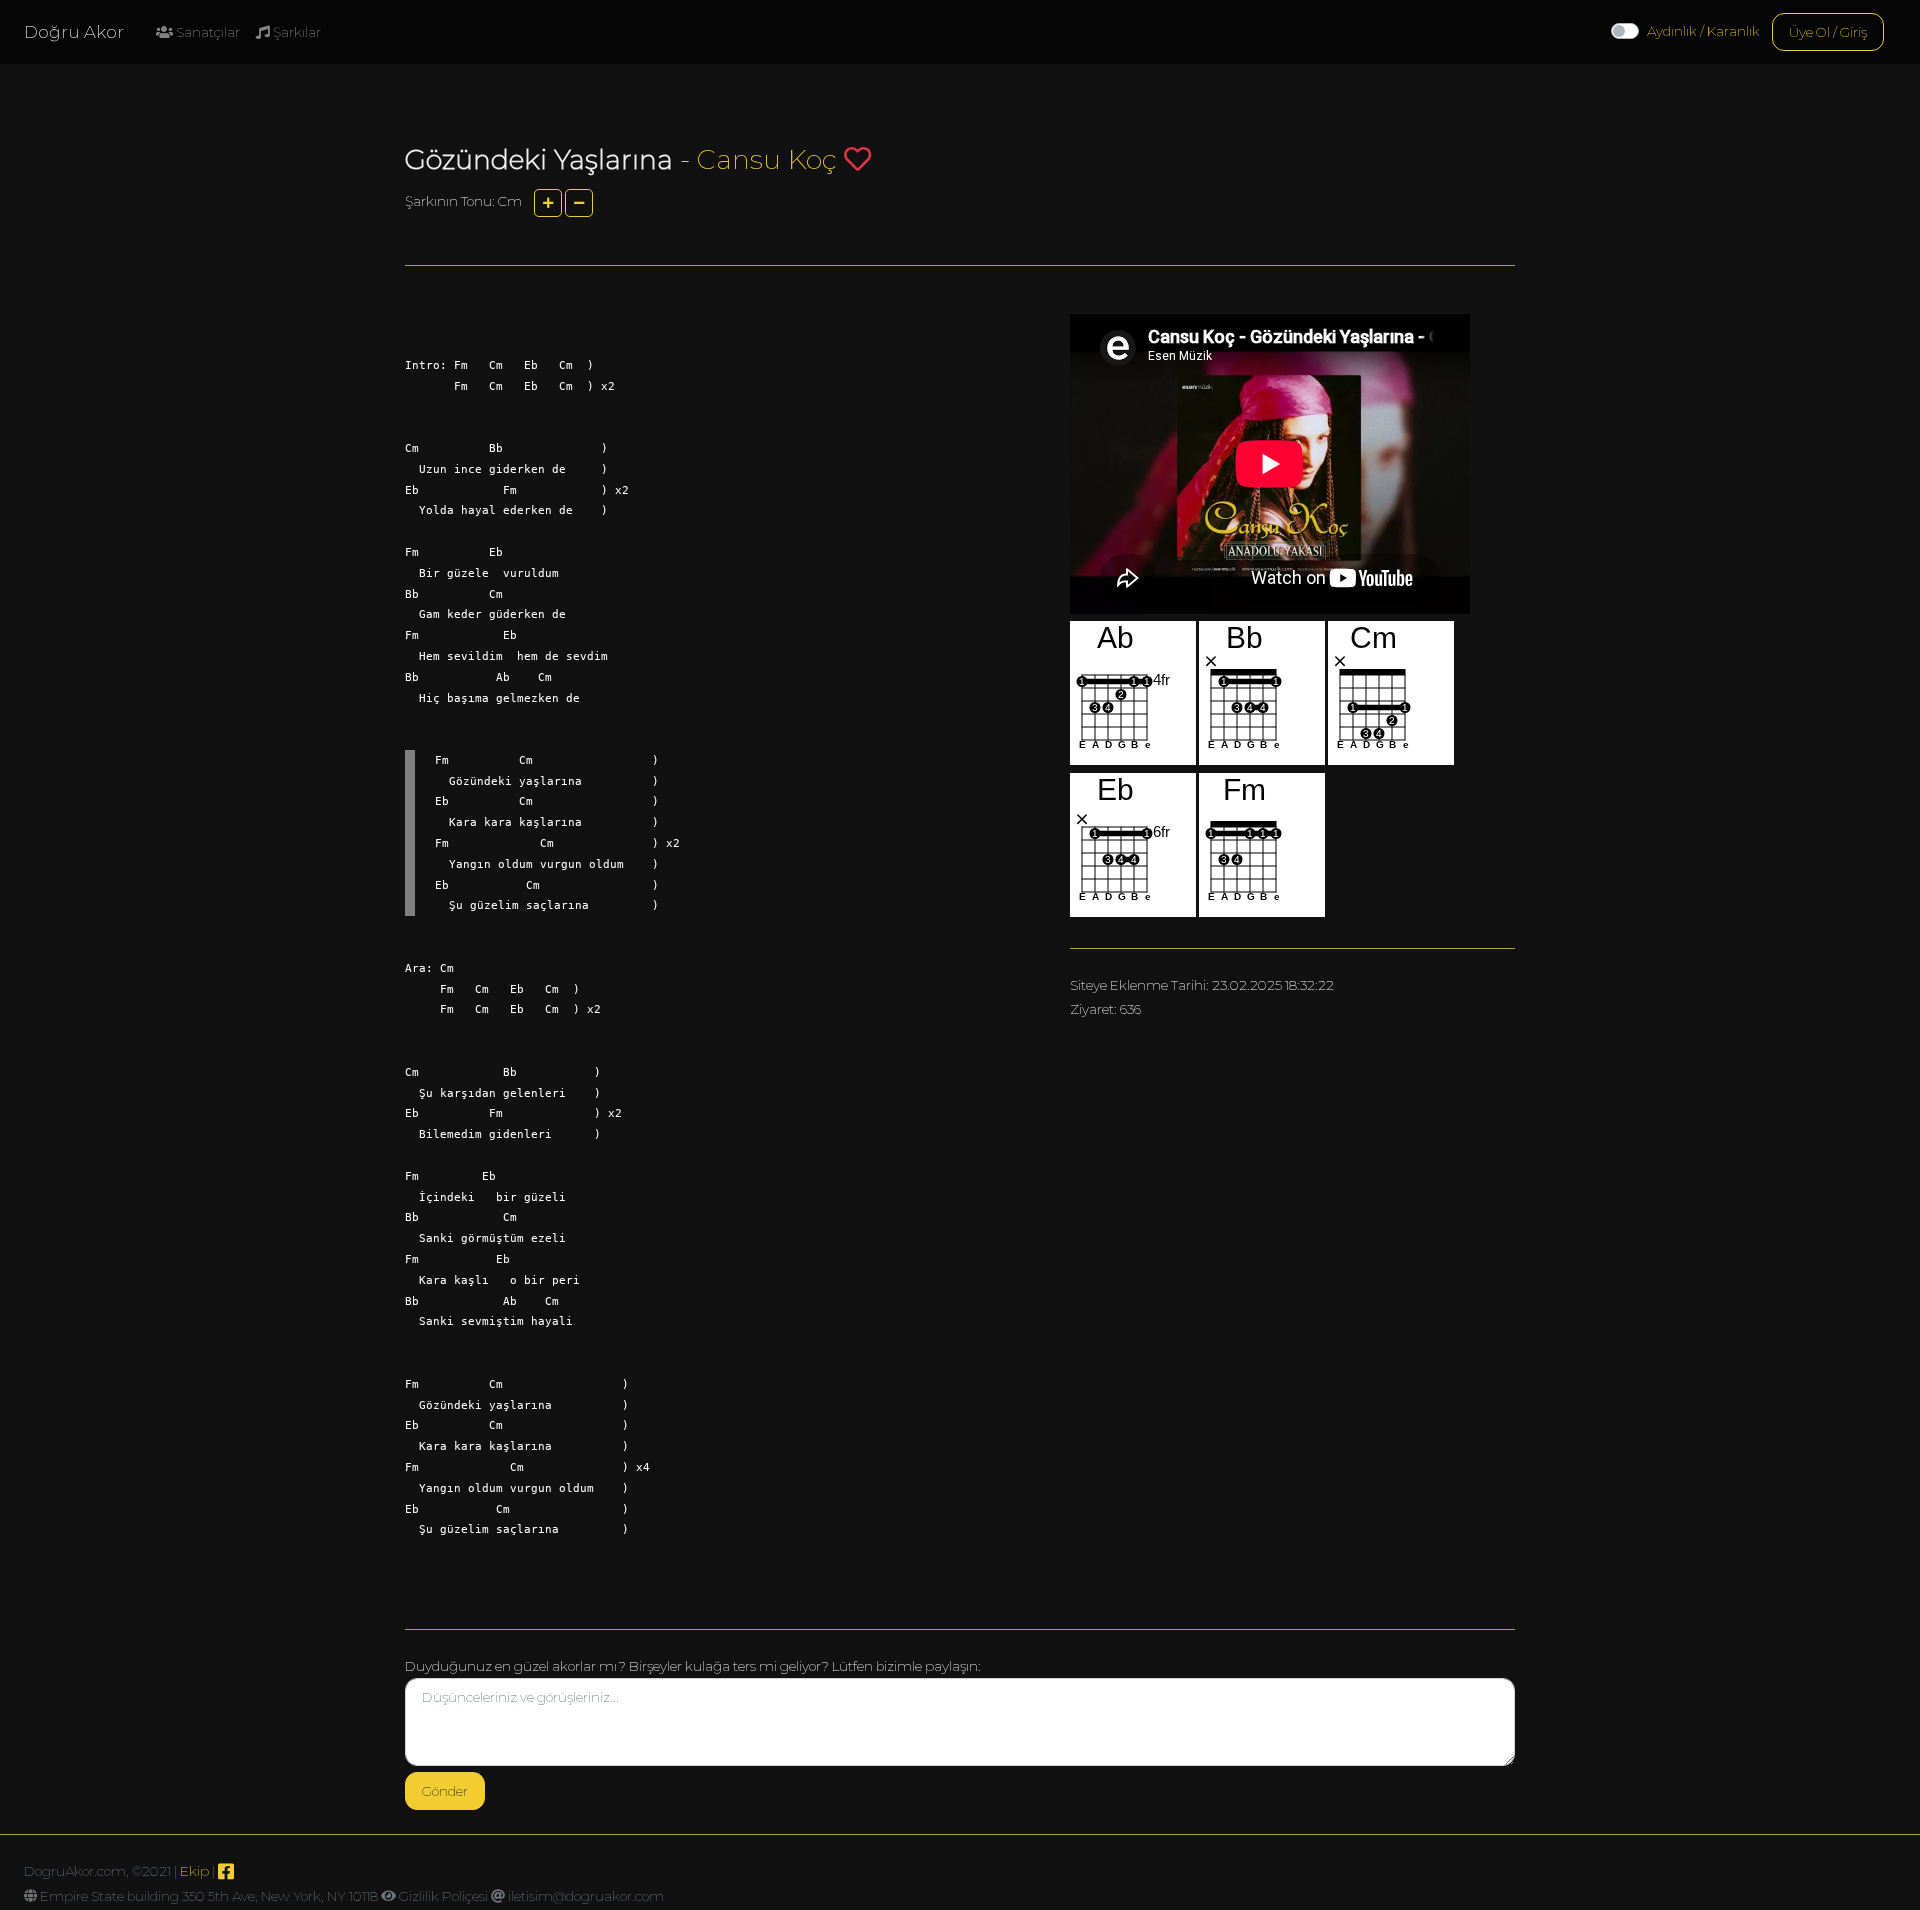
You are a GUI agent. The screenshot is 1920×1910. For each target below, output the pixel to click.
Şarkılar (295, 32)
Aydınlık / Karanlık (1703, 31)
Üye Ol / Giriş (1828, 32)
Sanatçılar (206, 32)
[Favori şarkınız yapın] (857, 158)
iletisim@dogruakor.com (586, 1896)
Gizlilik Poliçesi (443, 1896)
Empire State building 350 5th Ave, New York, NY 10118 (209, 1896)
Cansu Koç (767, 159)
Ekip (194, 1871)
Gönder (445, 1791)
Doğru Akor (74, 32)
